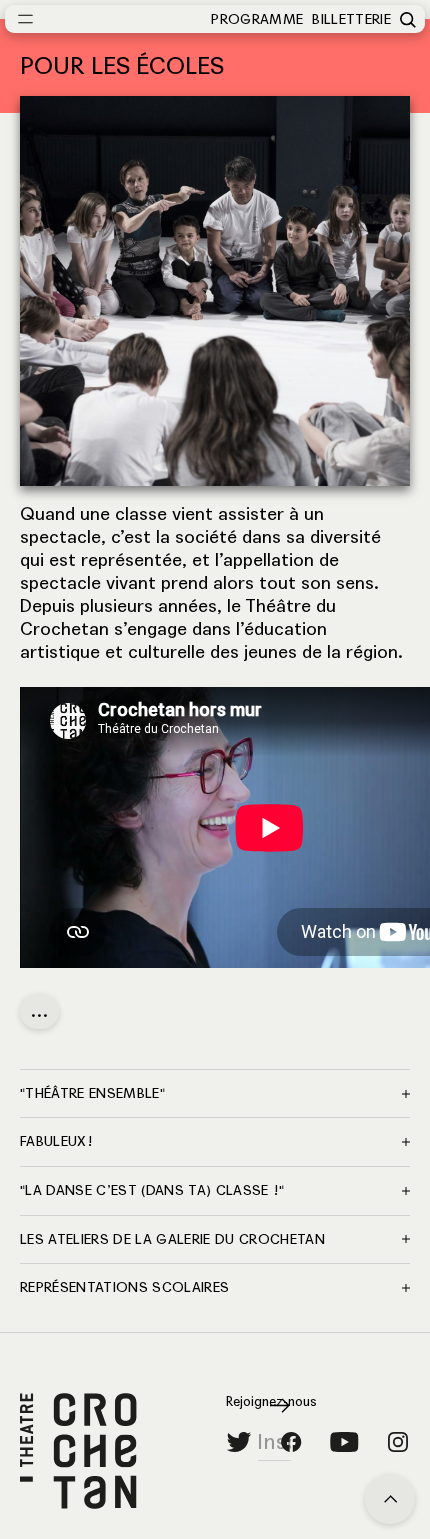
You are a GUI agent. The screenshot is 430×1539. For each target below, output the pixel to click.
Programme (257, 19)
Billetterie (351, 19)
